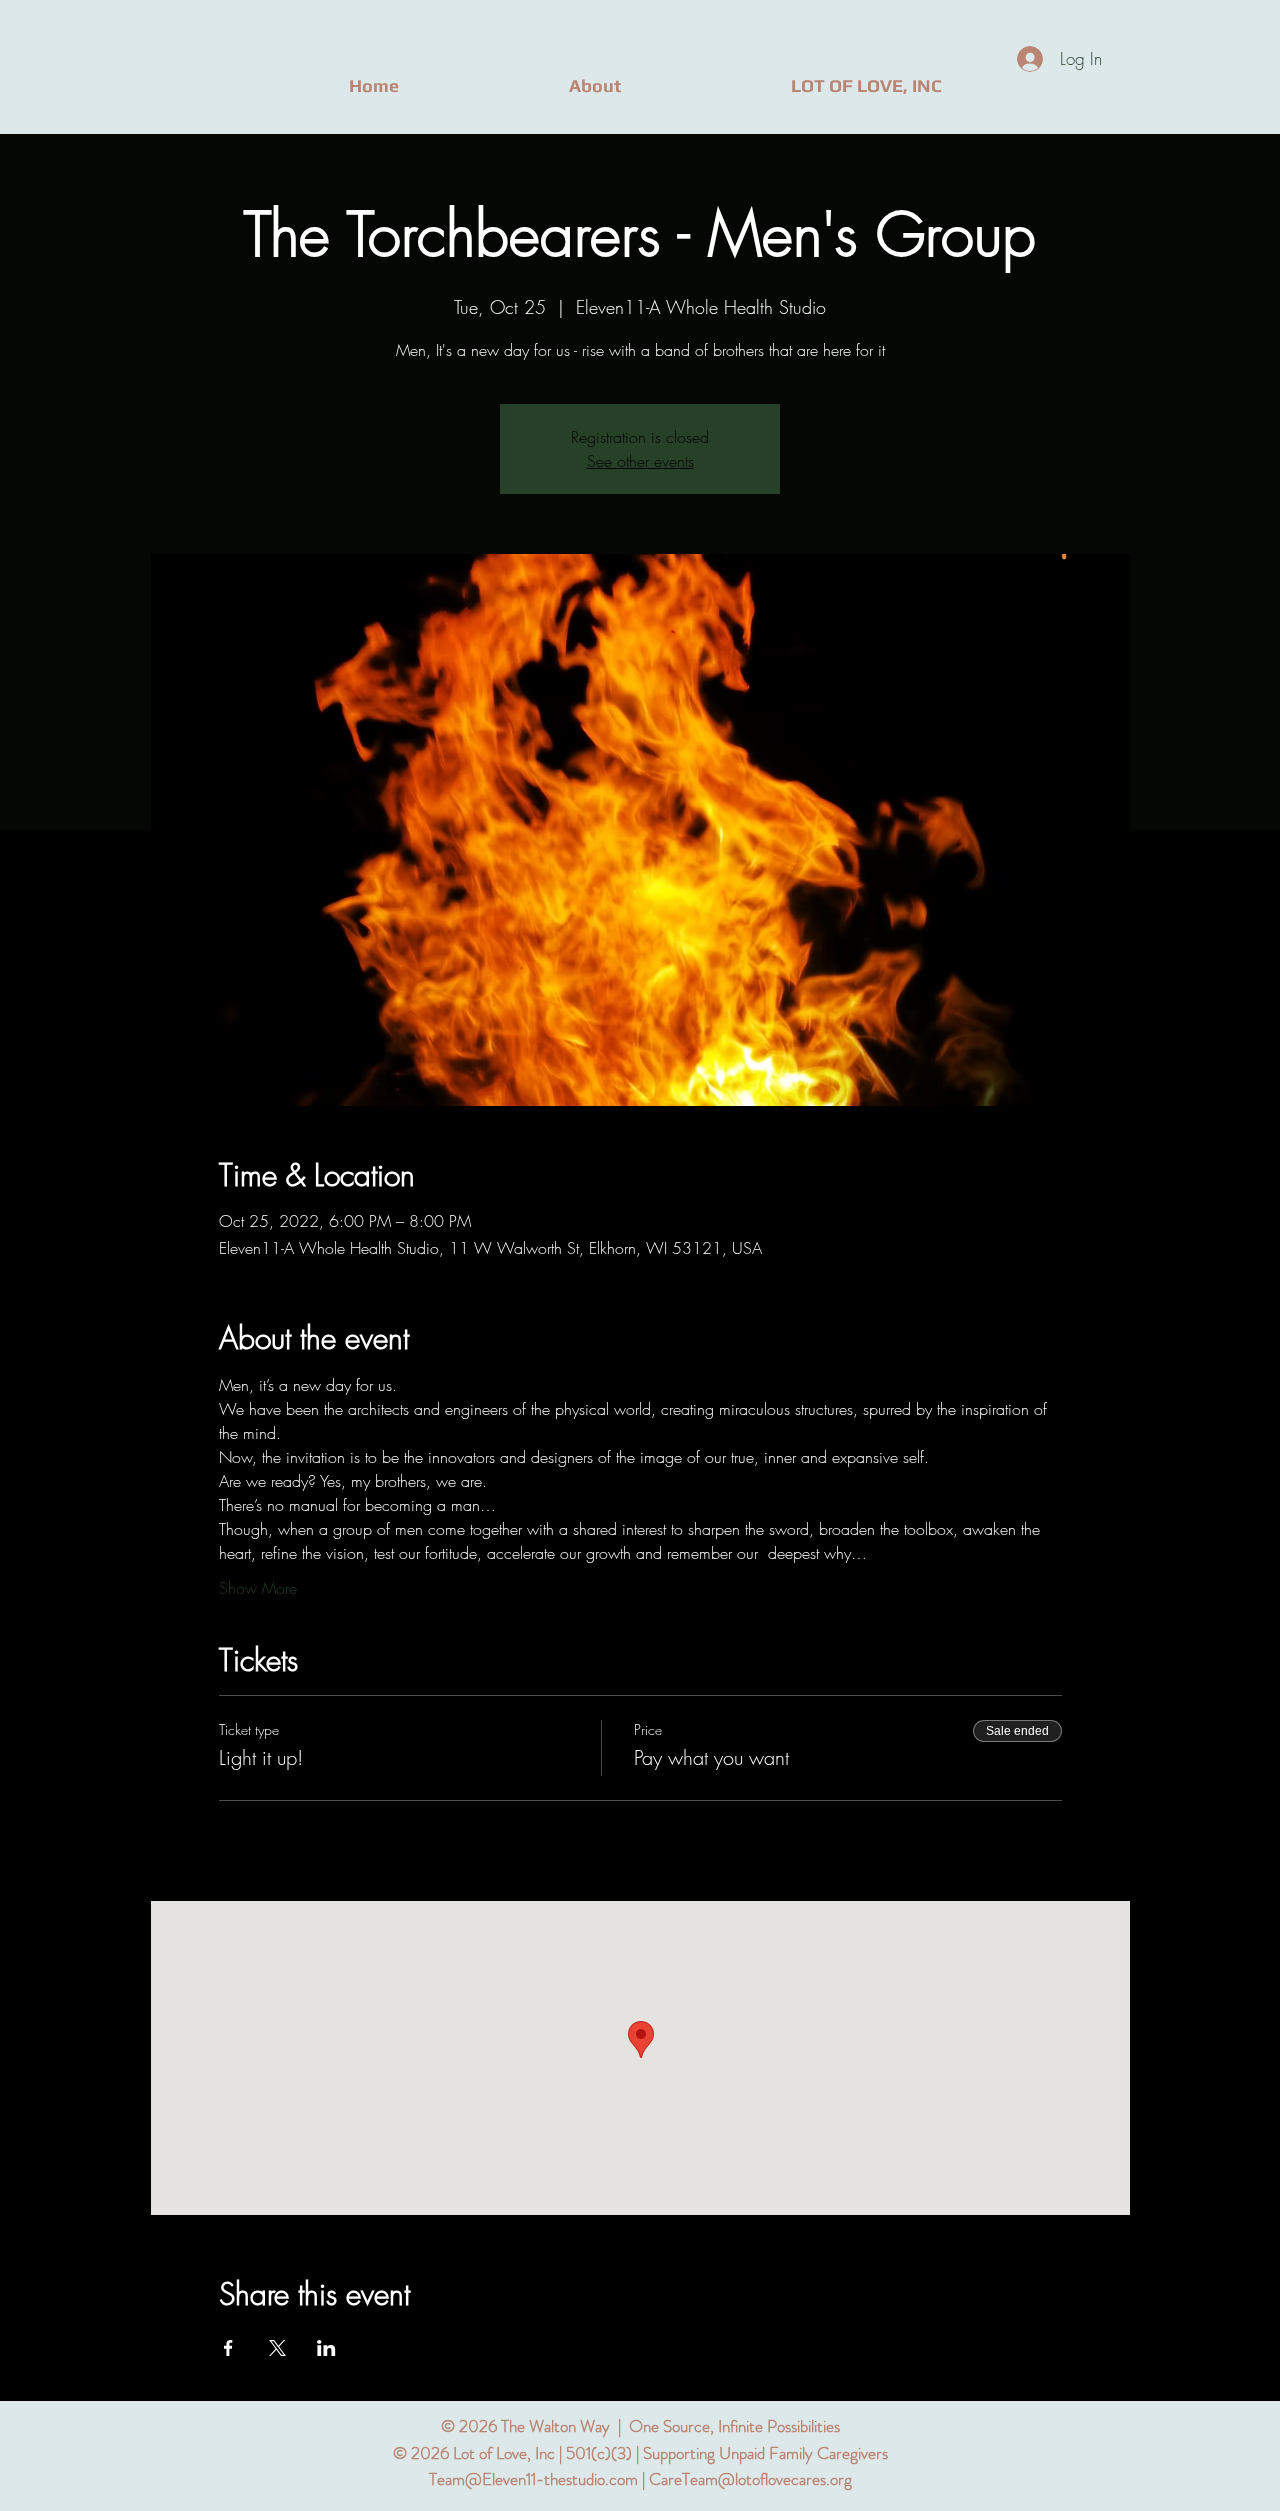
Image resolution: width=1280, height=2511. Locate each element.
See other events (640, 461)
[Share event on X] (277, 2348)
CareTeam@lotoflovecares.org (750, 2479)
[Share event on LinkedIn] (326, 2348)
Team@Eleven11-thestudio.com (533, 2479)
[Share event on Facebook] (228, 2348)
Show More (258, 1588)
